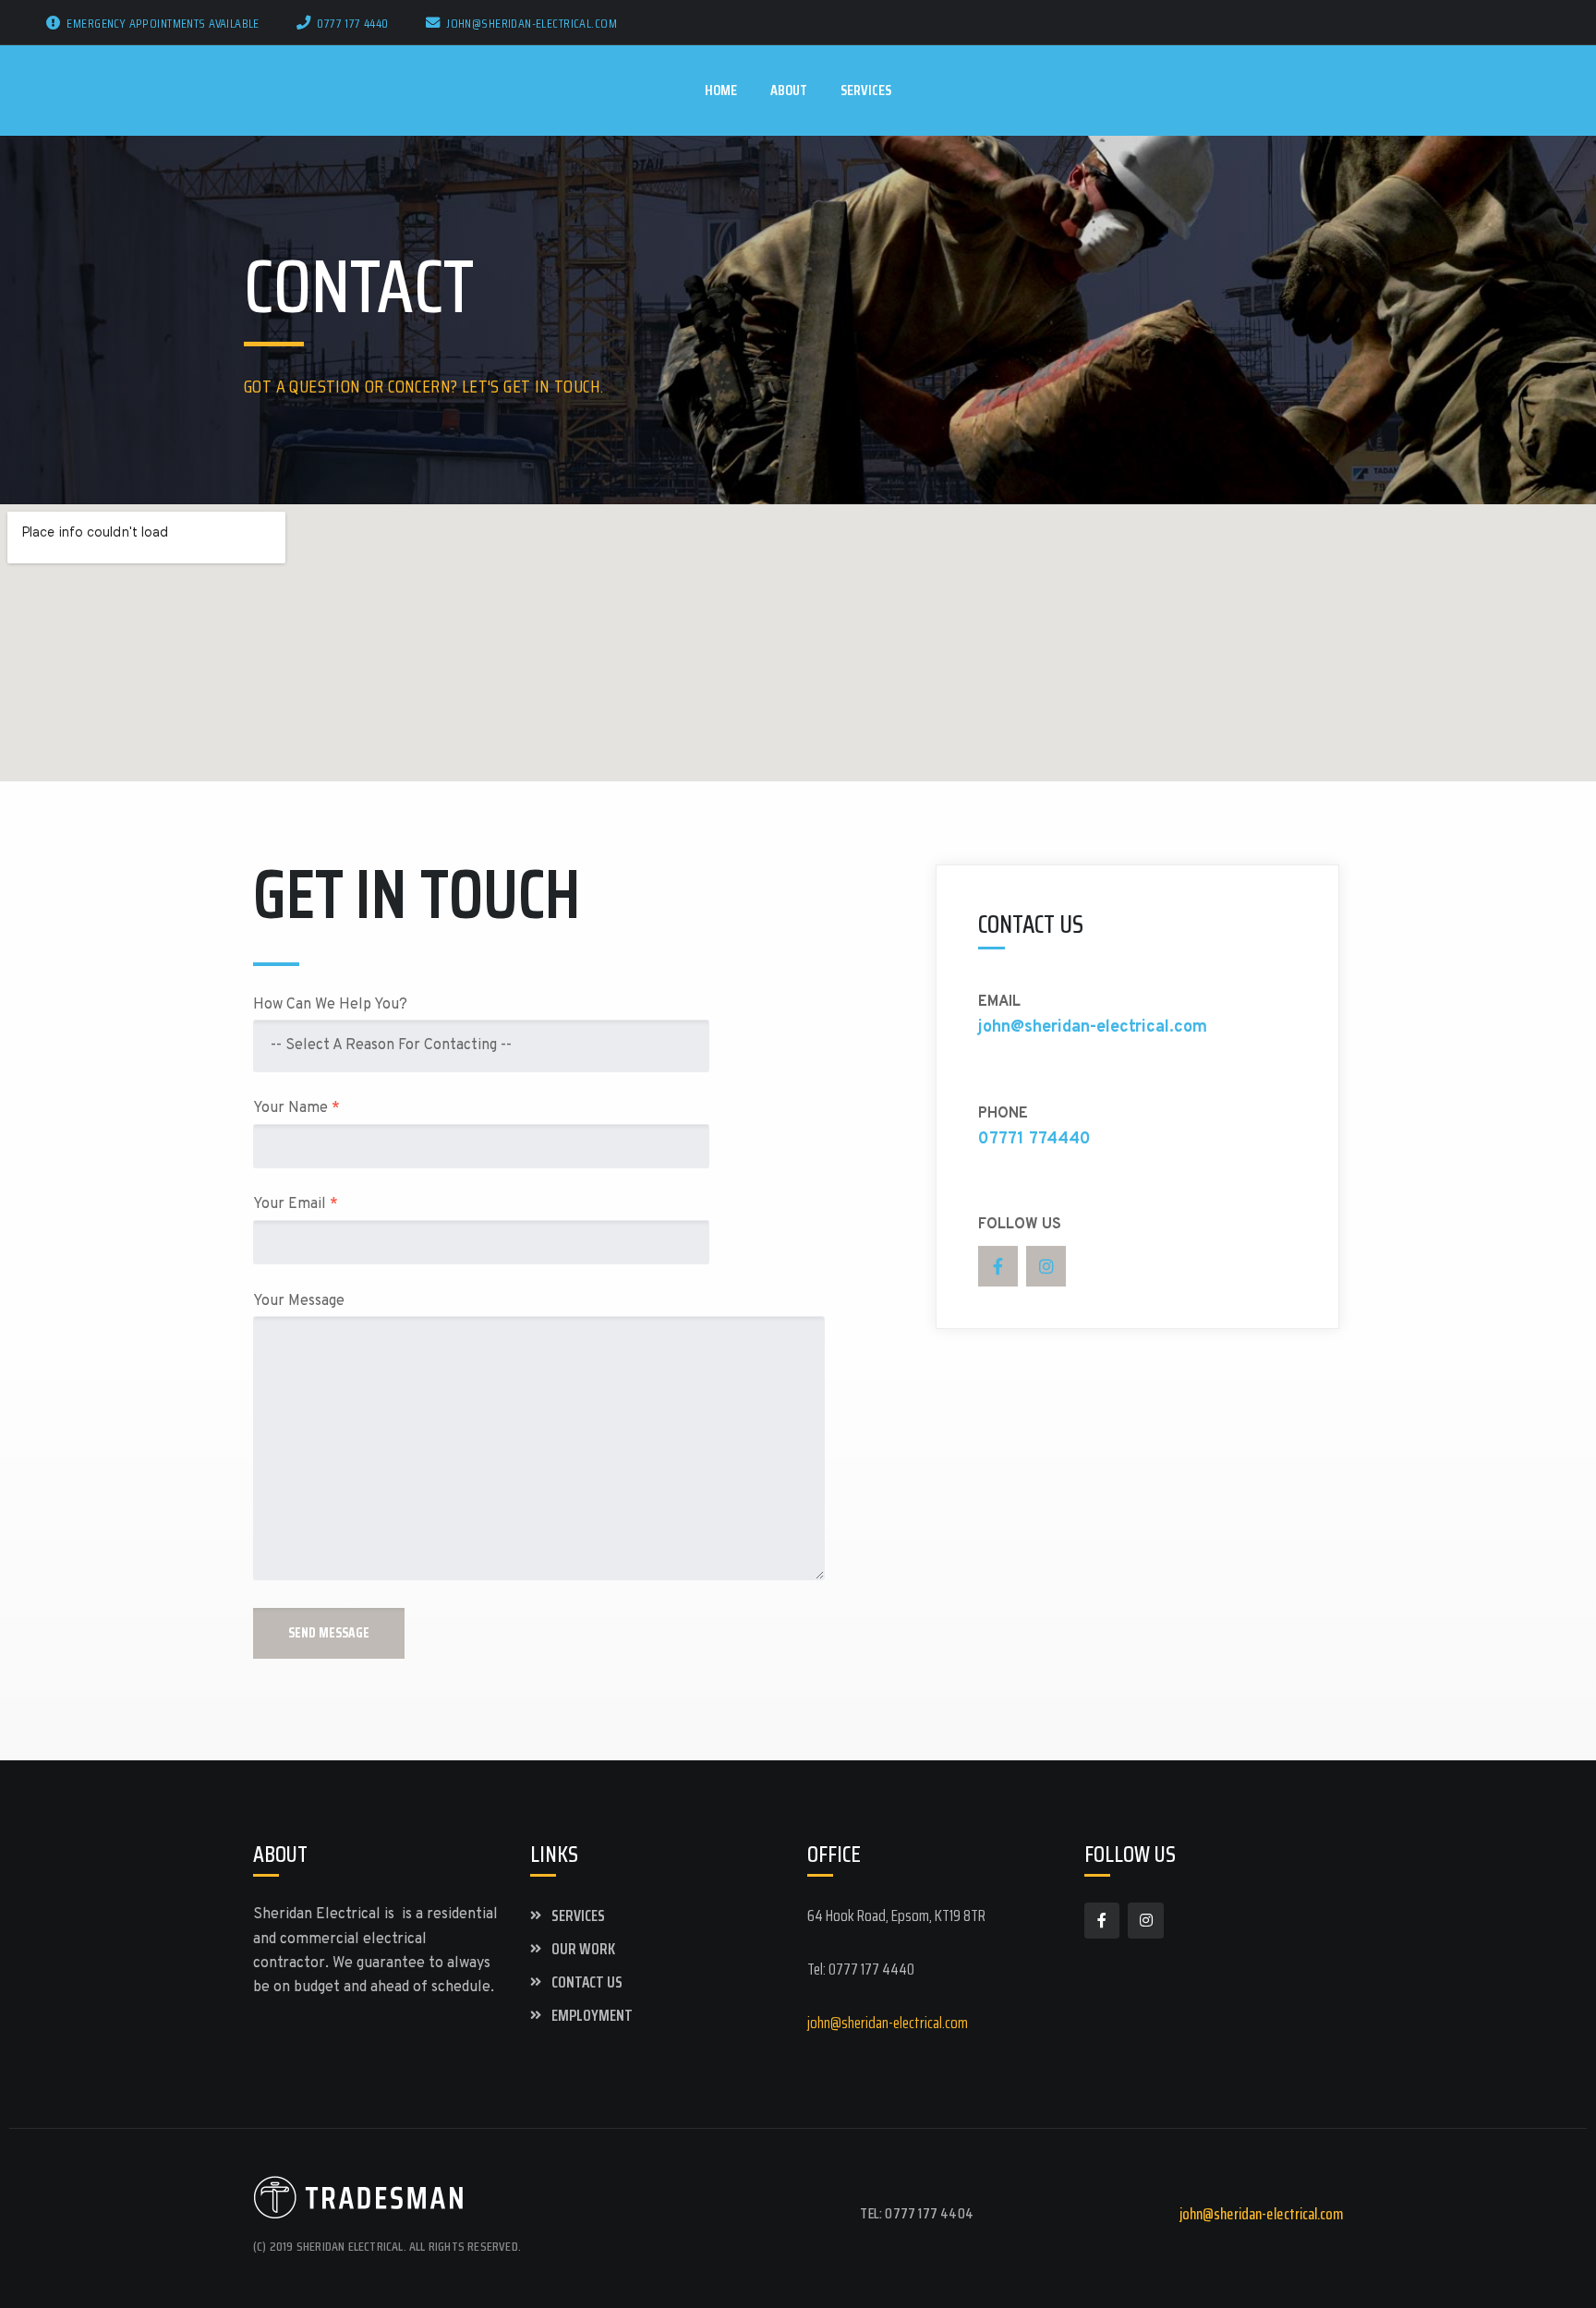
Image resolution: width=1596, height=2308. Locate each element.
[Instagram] (1046, 1266)
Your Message (299, 1301)
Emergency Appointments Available (163, 23)
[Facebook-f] (998, 1266)
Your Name (296, 1108)
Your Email (296, 1204)
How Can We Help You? (330, 1005)
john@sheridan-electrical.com (532, 23)
